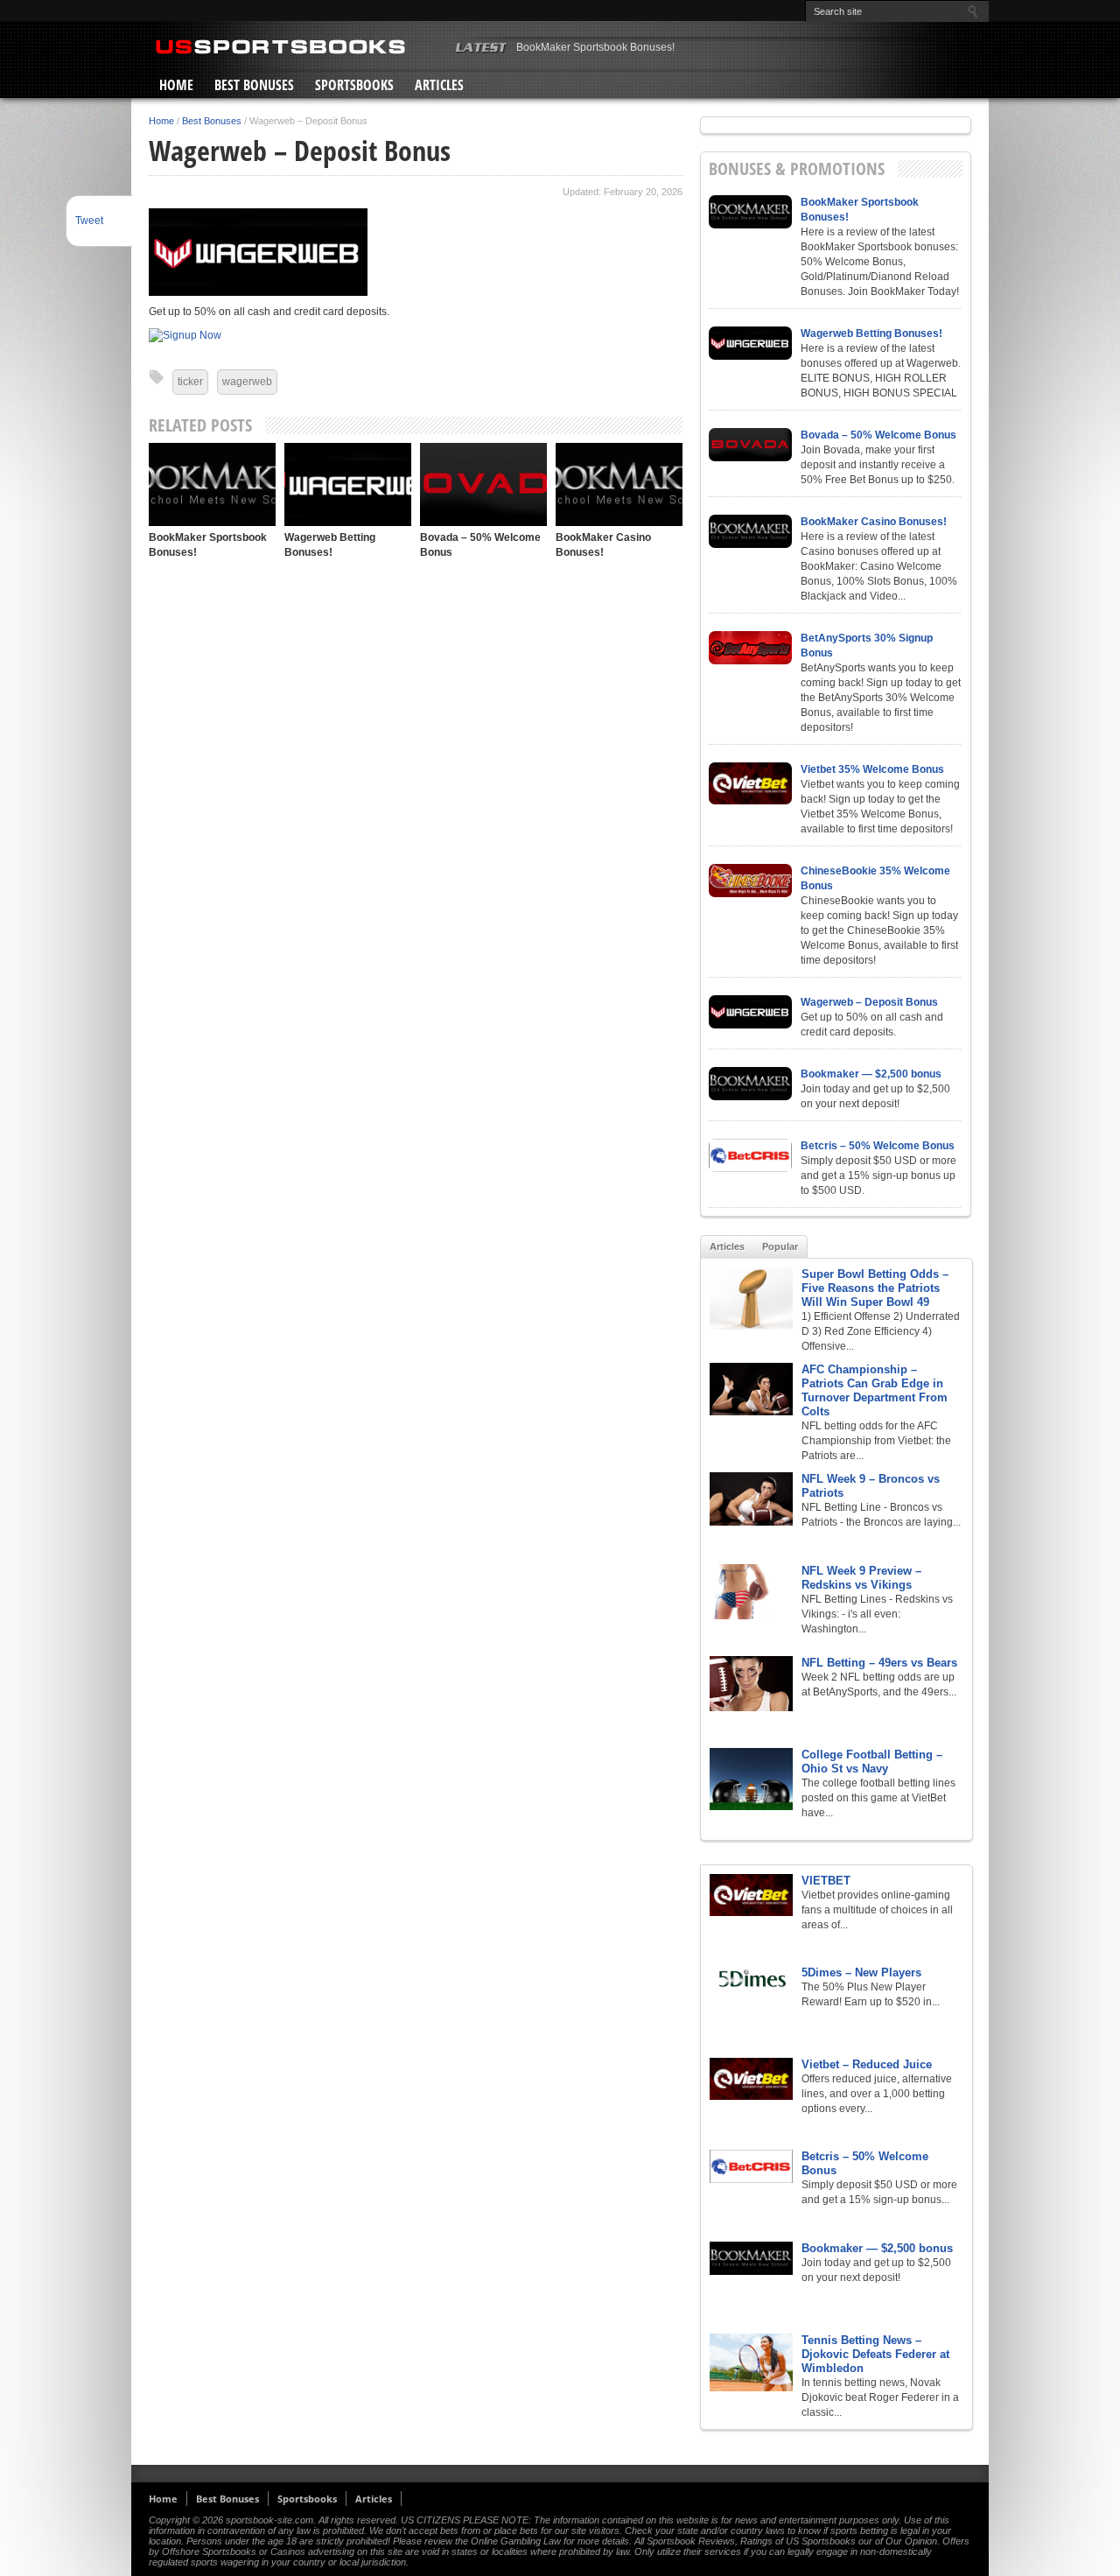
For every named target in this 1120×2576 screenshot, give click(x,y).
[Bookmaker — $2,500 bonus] (750, 1084)
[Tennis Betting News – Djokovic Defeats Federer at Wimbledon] (751, 2362)
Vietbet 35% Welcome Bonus (872, 769)
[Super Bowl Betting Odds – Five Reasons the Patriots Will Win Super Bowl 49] (751, 1299)
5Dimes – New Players (861, 1972)
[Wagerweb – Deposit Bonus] (750, 1012)
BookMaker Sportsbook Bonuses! (595, 47)
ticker (190, 382)
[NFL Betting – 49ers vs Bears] (751, 1684)
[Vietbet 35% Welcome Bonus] (750, 783)
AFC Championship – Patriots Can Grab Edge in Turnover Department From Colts (875, 1390)
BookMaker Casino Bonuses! (874, 522)
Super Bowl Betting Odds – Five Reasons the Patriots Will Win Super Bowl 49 (875, 1288)
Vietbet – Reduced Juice (867, 2064)
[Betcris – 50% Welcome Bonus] (750, 1155)
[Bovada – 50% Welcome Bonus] (483, 484)
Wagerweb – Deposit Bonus (869, 1002)
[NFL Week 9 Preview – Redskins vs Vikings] (751, 1592)
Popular (780, 1246)
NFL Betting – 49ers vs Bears (879, 1663)
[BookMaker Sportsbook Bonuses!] (212, 484)
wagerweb (247, 382)
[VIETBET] (751, 1895)
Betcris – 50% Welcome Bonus (878, 1146)
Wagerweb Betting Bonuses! (871, 333)
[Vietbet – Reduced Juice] (751, 2079)
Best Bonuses (254, 85)
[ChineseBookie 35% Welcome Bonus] (750, 881)
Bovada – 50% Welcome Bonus (878, 435)
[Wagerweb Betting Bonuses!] (348, 484)
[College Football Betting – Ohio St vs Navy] (751, 1779)
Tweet (89, 221)
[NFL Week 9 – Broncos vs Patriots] (751, 1499)
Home (176, 85)
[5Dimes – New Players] (751, 1979)
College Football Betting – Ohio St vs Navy (872, 1762)
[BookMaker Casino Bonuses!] (619, 484)
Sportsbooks (354, 85)
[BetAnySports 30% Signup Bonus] (750, 648)
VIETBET (826, 1881)
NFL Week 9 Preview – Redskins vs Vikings (861, 1578)
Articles (439, 85)
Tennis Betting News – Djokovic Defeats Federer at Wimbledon (875, 2354)
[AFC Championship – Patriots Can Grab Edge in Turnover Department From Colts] (751, 1389)
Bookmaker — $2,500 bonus (871, 1074)
